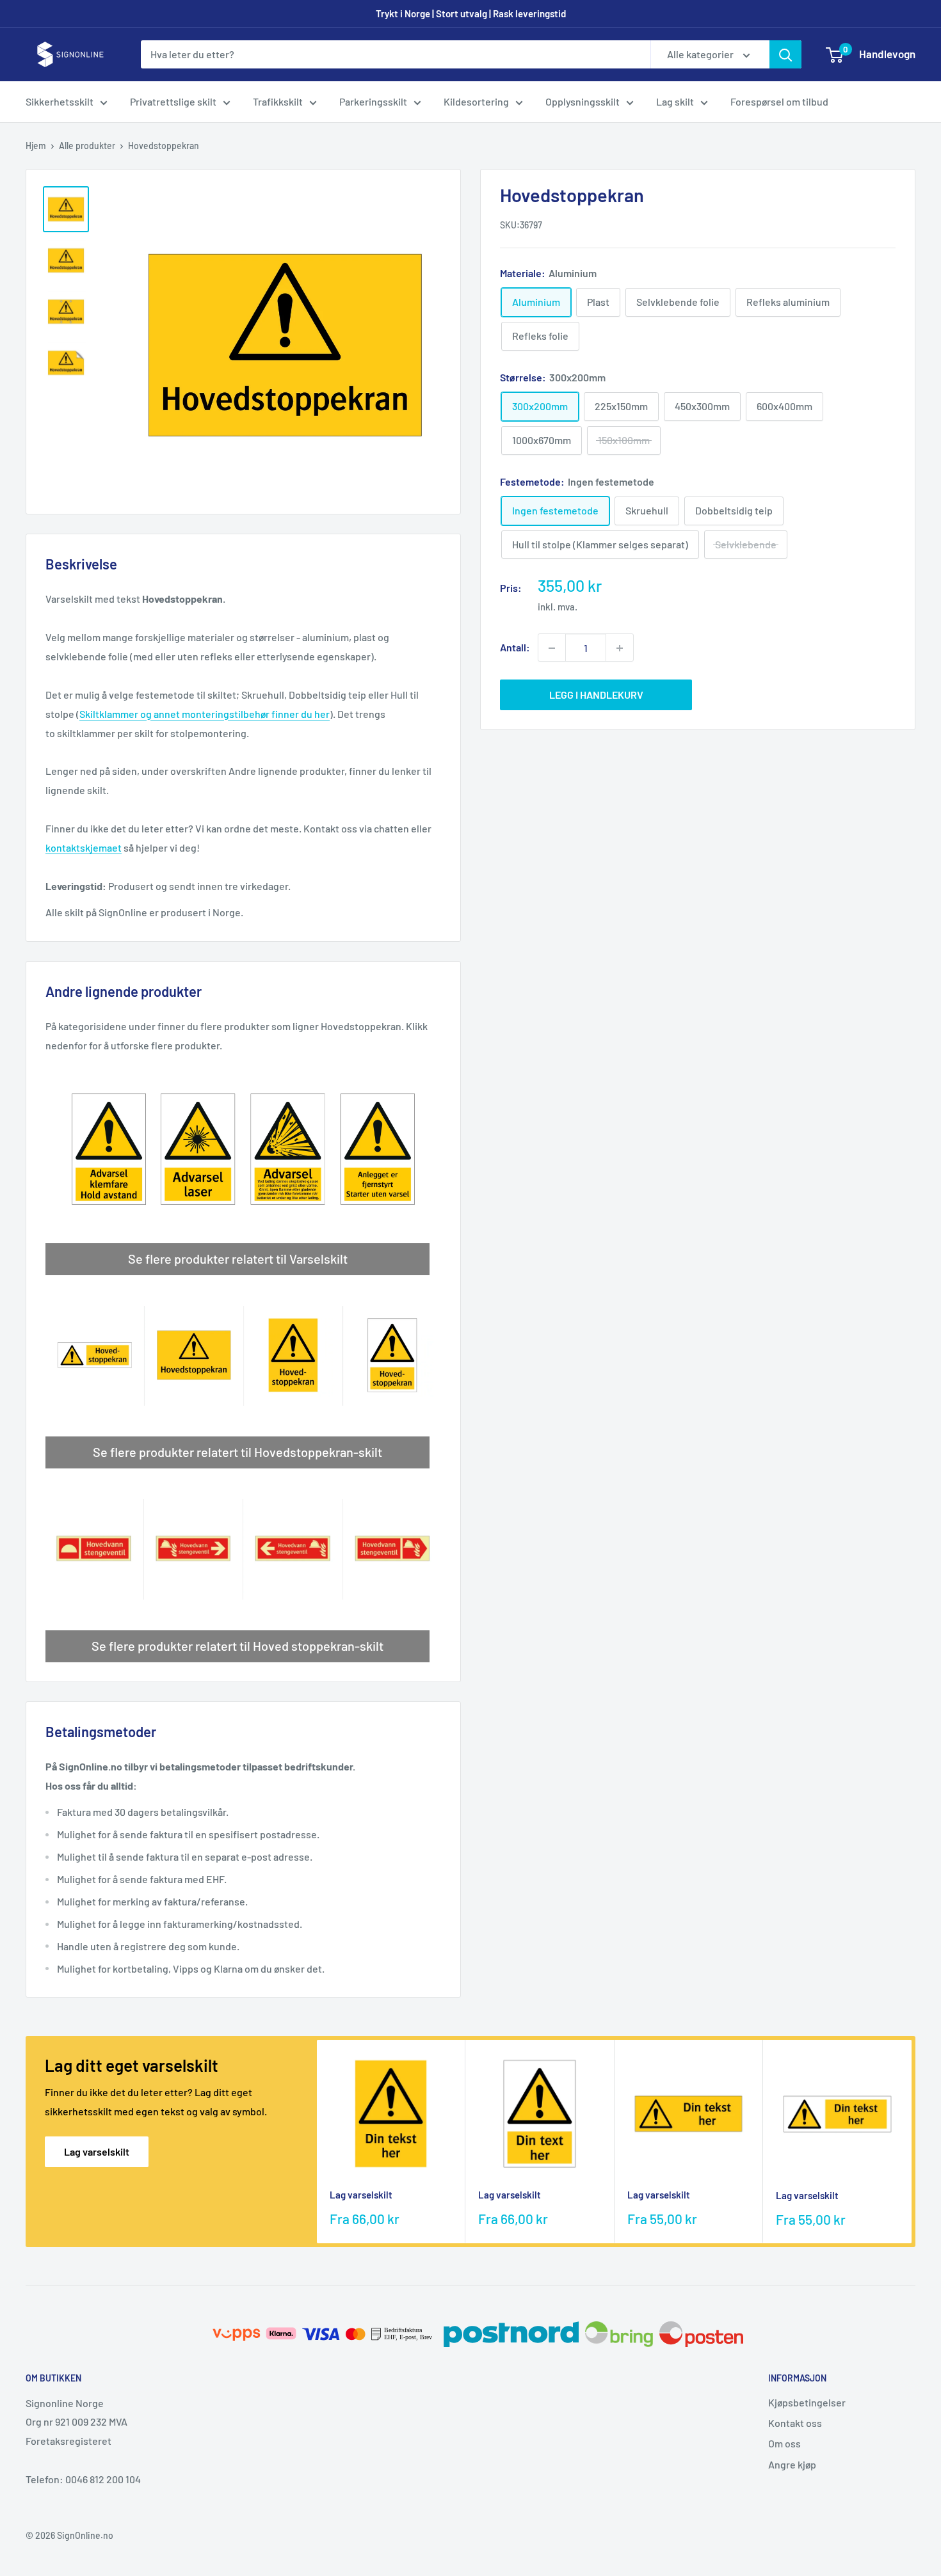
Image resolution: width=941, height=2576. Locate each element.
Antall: (515, 648)
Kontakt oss (795, 2423)
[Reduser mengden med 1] (552, 648)
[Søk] (785, 54)
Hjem (36, 146)
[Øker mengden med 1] (620, 648)
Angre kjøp (792, 2464)
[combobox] (396, 54)
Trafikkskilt (278, 101)
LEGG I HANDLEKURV (596, 695)
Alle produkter (87, 146)
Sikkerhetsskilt (60, 101)
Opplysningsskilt (583, 101)
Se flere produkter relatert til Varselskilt (238, 1259)
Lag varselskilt (97, 2151)
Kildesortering (476, 101)
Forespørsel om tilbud (779, 101)
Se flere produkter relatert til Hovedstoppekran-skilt (237, 1452)
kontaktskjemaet (84, 847)
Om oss (784, 2443)
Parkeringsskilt (373, 101)
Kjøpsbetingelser (807, 2402)
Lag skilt (675, 101)
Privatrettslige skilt (173, 101)
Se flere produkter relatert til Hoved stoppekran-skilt (237, 1646)
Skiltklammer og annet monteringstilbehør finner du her (205, 714)
